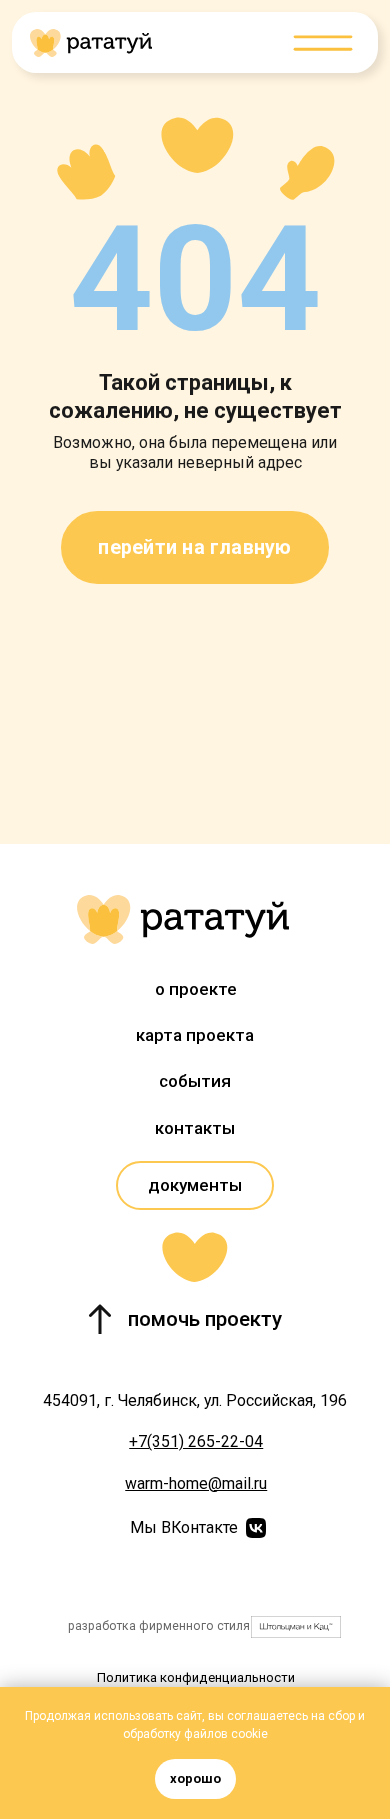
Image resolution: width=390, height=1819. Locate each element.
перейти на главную (194, 547)
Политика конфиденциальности (196, 1677)
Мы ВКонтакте (184, 1527)
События (195, 1081)
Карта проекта (195, 1035)
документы (195, 1185)
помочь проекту (205, 1319)
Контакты (195, 1128)
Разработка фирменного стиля (159, 1626)
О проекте (196, 989)
